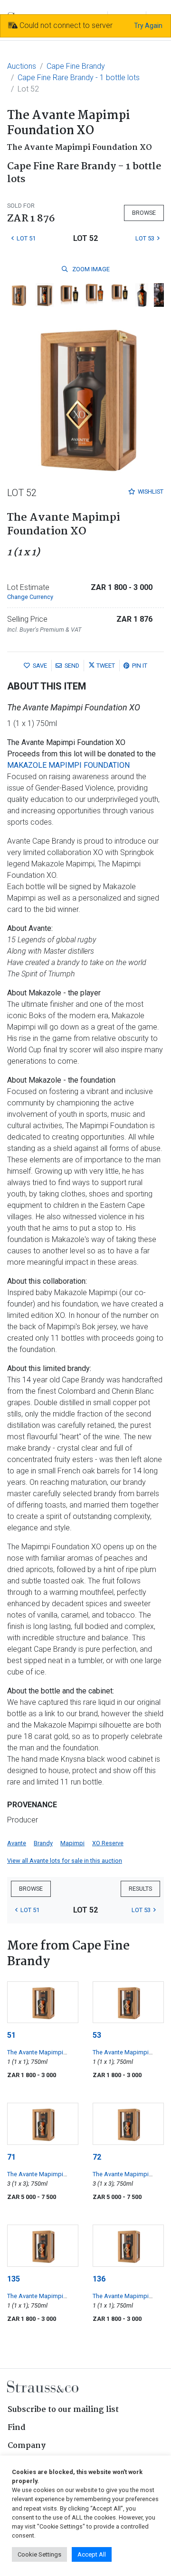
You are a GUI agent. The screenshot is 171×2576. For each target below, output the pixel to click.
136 (99, 2279)
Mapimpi (72, 1843)
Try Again (148, 26)
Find (17, 2428)
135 (14, 2279)
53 (97, 2035)
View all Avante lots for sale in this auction (65, 1861)
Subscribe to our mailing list (63, 2410)
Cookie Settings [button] (39, 2554)
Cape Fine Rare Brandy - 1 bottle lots (79, 78)
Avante (17, 1843)
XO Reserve (108, 1843)
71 (11, 2157)
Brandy (43, 1843)
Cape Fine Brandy (76, 66)
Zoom (90, 269)
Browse (144, 213)
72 (97, 2157)
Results (140, 1889)
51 (11, 2035)
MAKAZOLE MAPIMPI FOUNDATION (68, 765)
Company (27, 2446)
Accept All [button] (92, 2554)
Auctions (22, 66)
